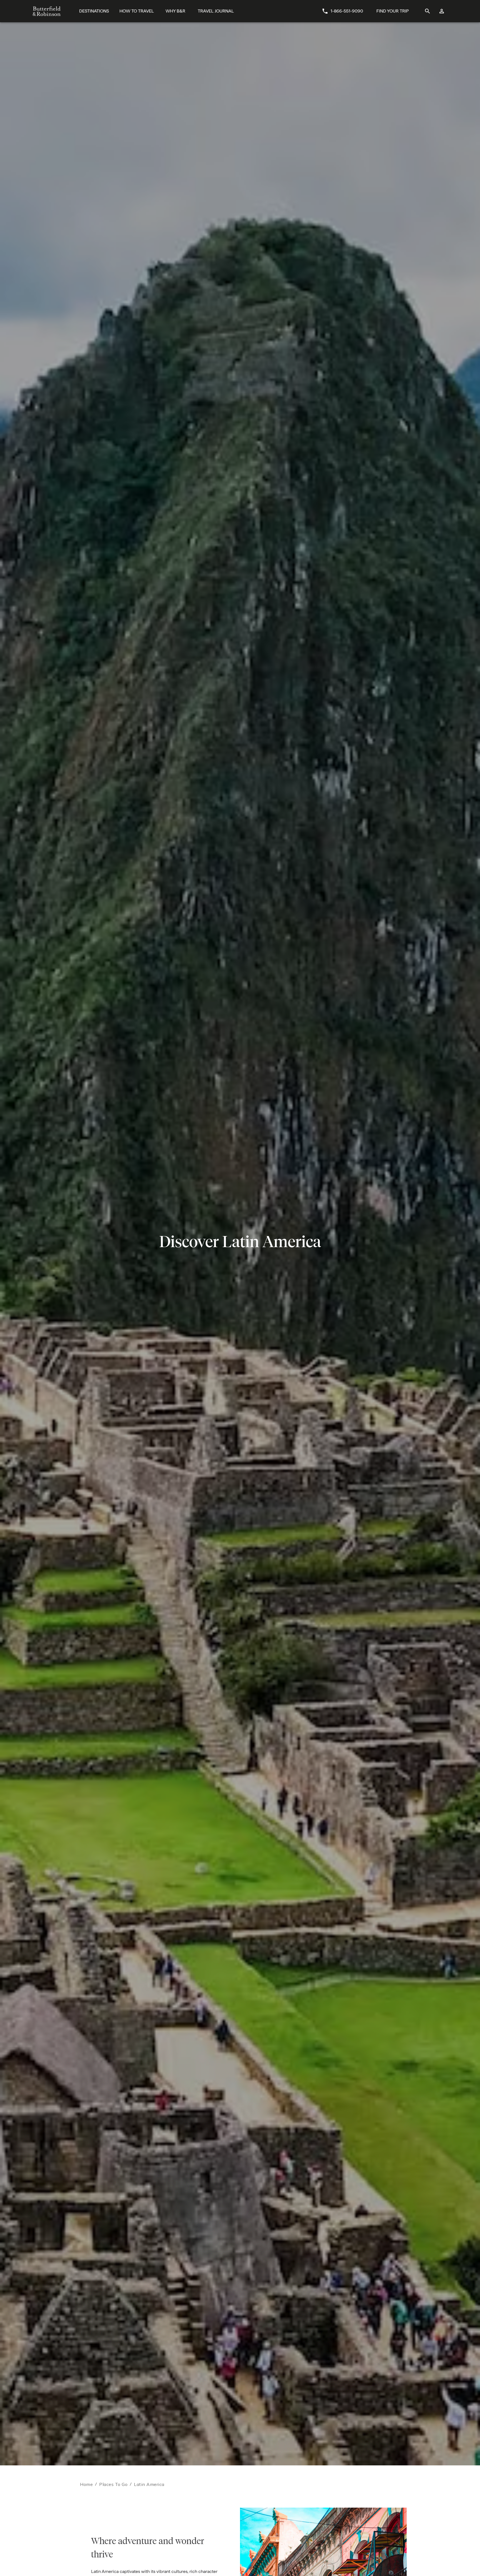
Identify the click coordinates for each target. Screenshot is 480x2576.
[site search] (427, 11)
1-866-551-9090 (347, 11)
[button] (377, 2568)
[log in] (442, 11)
